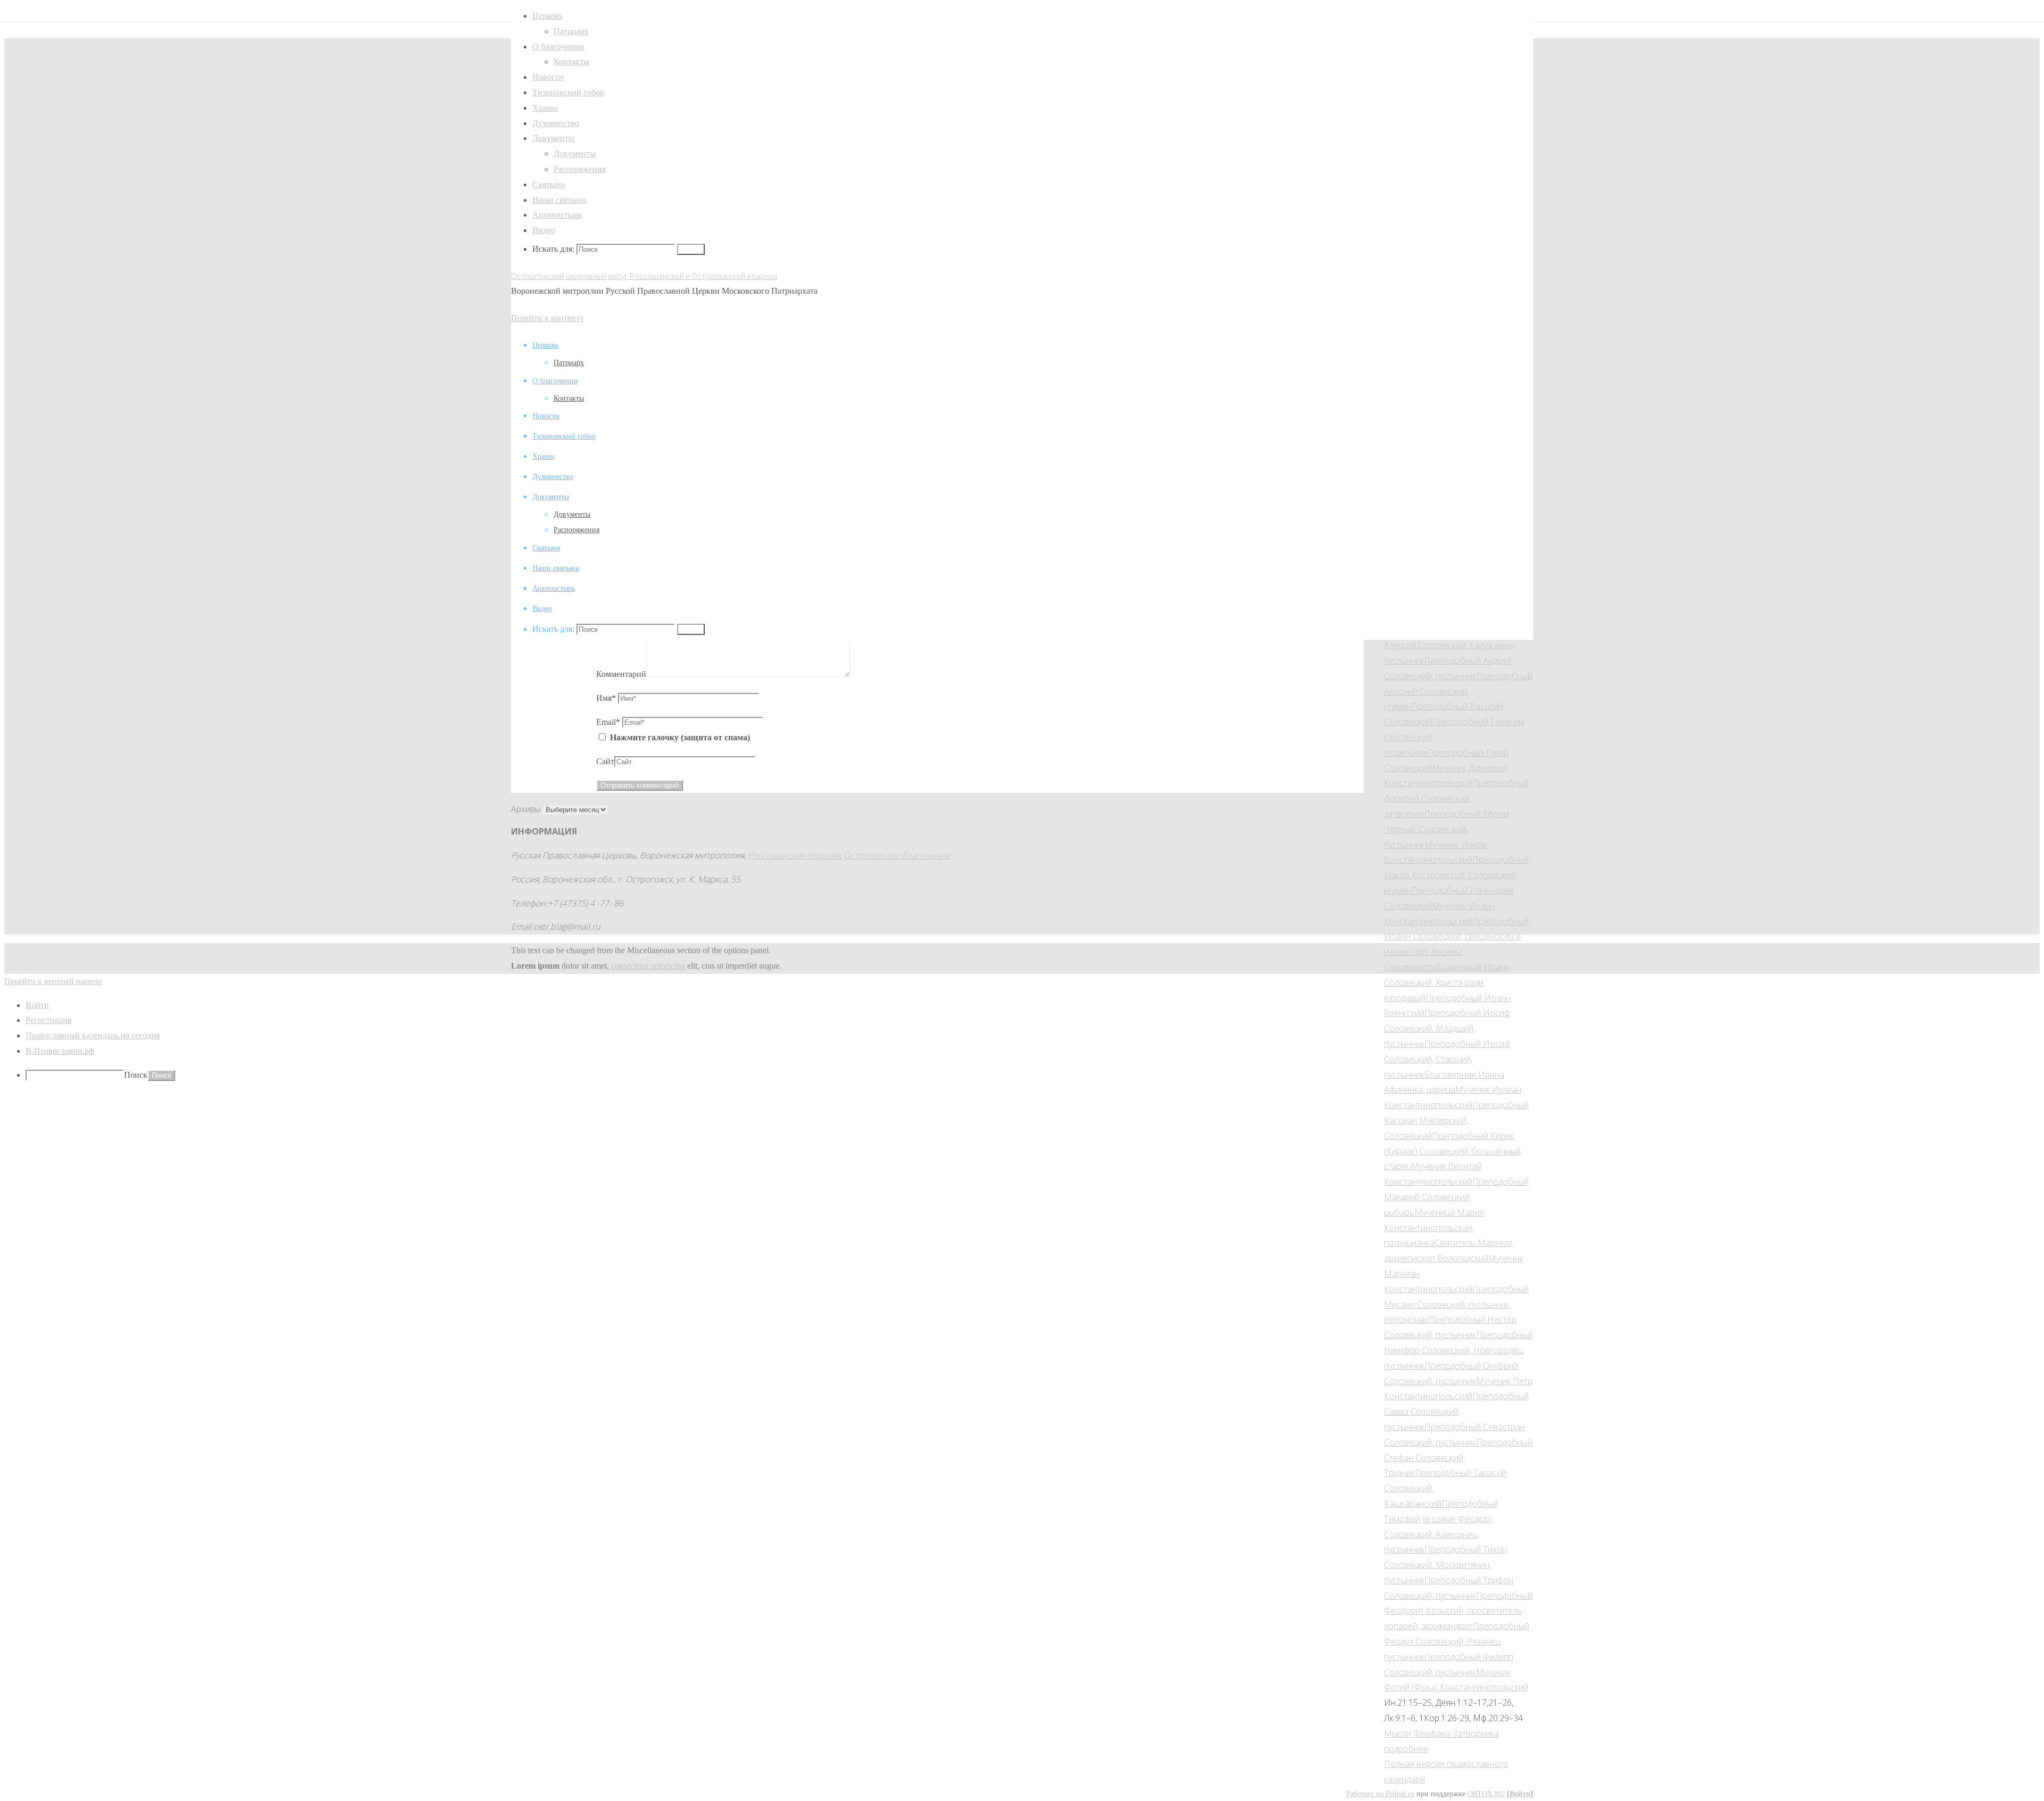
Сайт (605, 761)
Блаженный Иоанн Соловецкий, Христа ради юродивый (1447, 982)
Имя (606, 698)
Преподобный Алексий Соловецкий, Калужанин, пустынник (1456, 645)
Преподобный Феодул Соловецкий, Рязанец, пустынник (1457, 1641)
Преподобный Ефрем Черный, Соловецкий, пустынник (1447, 829)
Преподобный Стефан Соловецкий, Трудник (1458, 1458)
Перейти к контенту (547, 318)
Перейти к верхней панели (53, 981)
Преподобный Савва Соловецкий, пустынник (1456, 1411)
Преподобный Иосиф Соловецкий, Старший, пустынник (1447, 1059)
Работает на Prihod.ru (1380, 1794)
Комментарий (621, 674)
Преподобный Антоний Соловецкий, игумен (1458, 691)
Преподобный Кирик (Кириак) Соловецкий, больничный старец (1452, 1151)
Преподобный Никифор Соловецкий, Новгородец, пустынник (1458, 1350)
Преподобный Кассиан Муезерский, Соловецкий (1456, 1120)
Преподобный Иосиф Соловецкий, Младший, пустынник (1447, 1028)
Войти (1520, 1794)
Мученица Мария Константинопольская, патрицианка (1434, 1228)
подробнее (1406, 1749)
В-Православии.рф (60, 1051)
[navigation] (1022, 1040)
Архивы (526, 809)
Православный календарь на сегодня (93, 1035)
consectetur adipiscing (648, 966)
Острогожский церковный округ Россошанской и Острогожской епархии (644, 276)
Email (608, 722)
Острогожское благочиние (897, 855)
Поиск (136, 1075)
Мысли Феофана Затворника (1441, 1733)
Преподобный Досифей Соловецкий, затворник (1456, 798)
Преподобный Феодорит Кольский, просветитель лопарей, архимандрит (1458, 1611)
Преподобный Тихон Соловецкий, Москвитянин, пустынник (1445, 1565)
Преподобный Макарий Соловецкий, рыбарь (1456, 1197)
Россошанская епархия (794, 855)
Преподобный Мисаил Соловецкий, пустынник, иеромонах (1456, 1304)
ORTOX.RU (1486, 1794)
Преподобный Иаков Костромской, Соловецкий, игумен (1456, 875)
